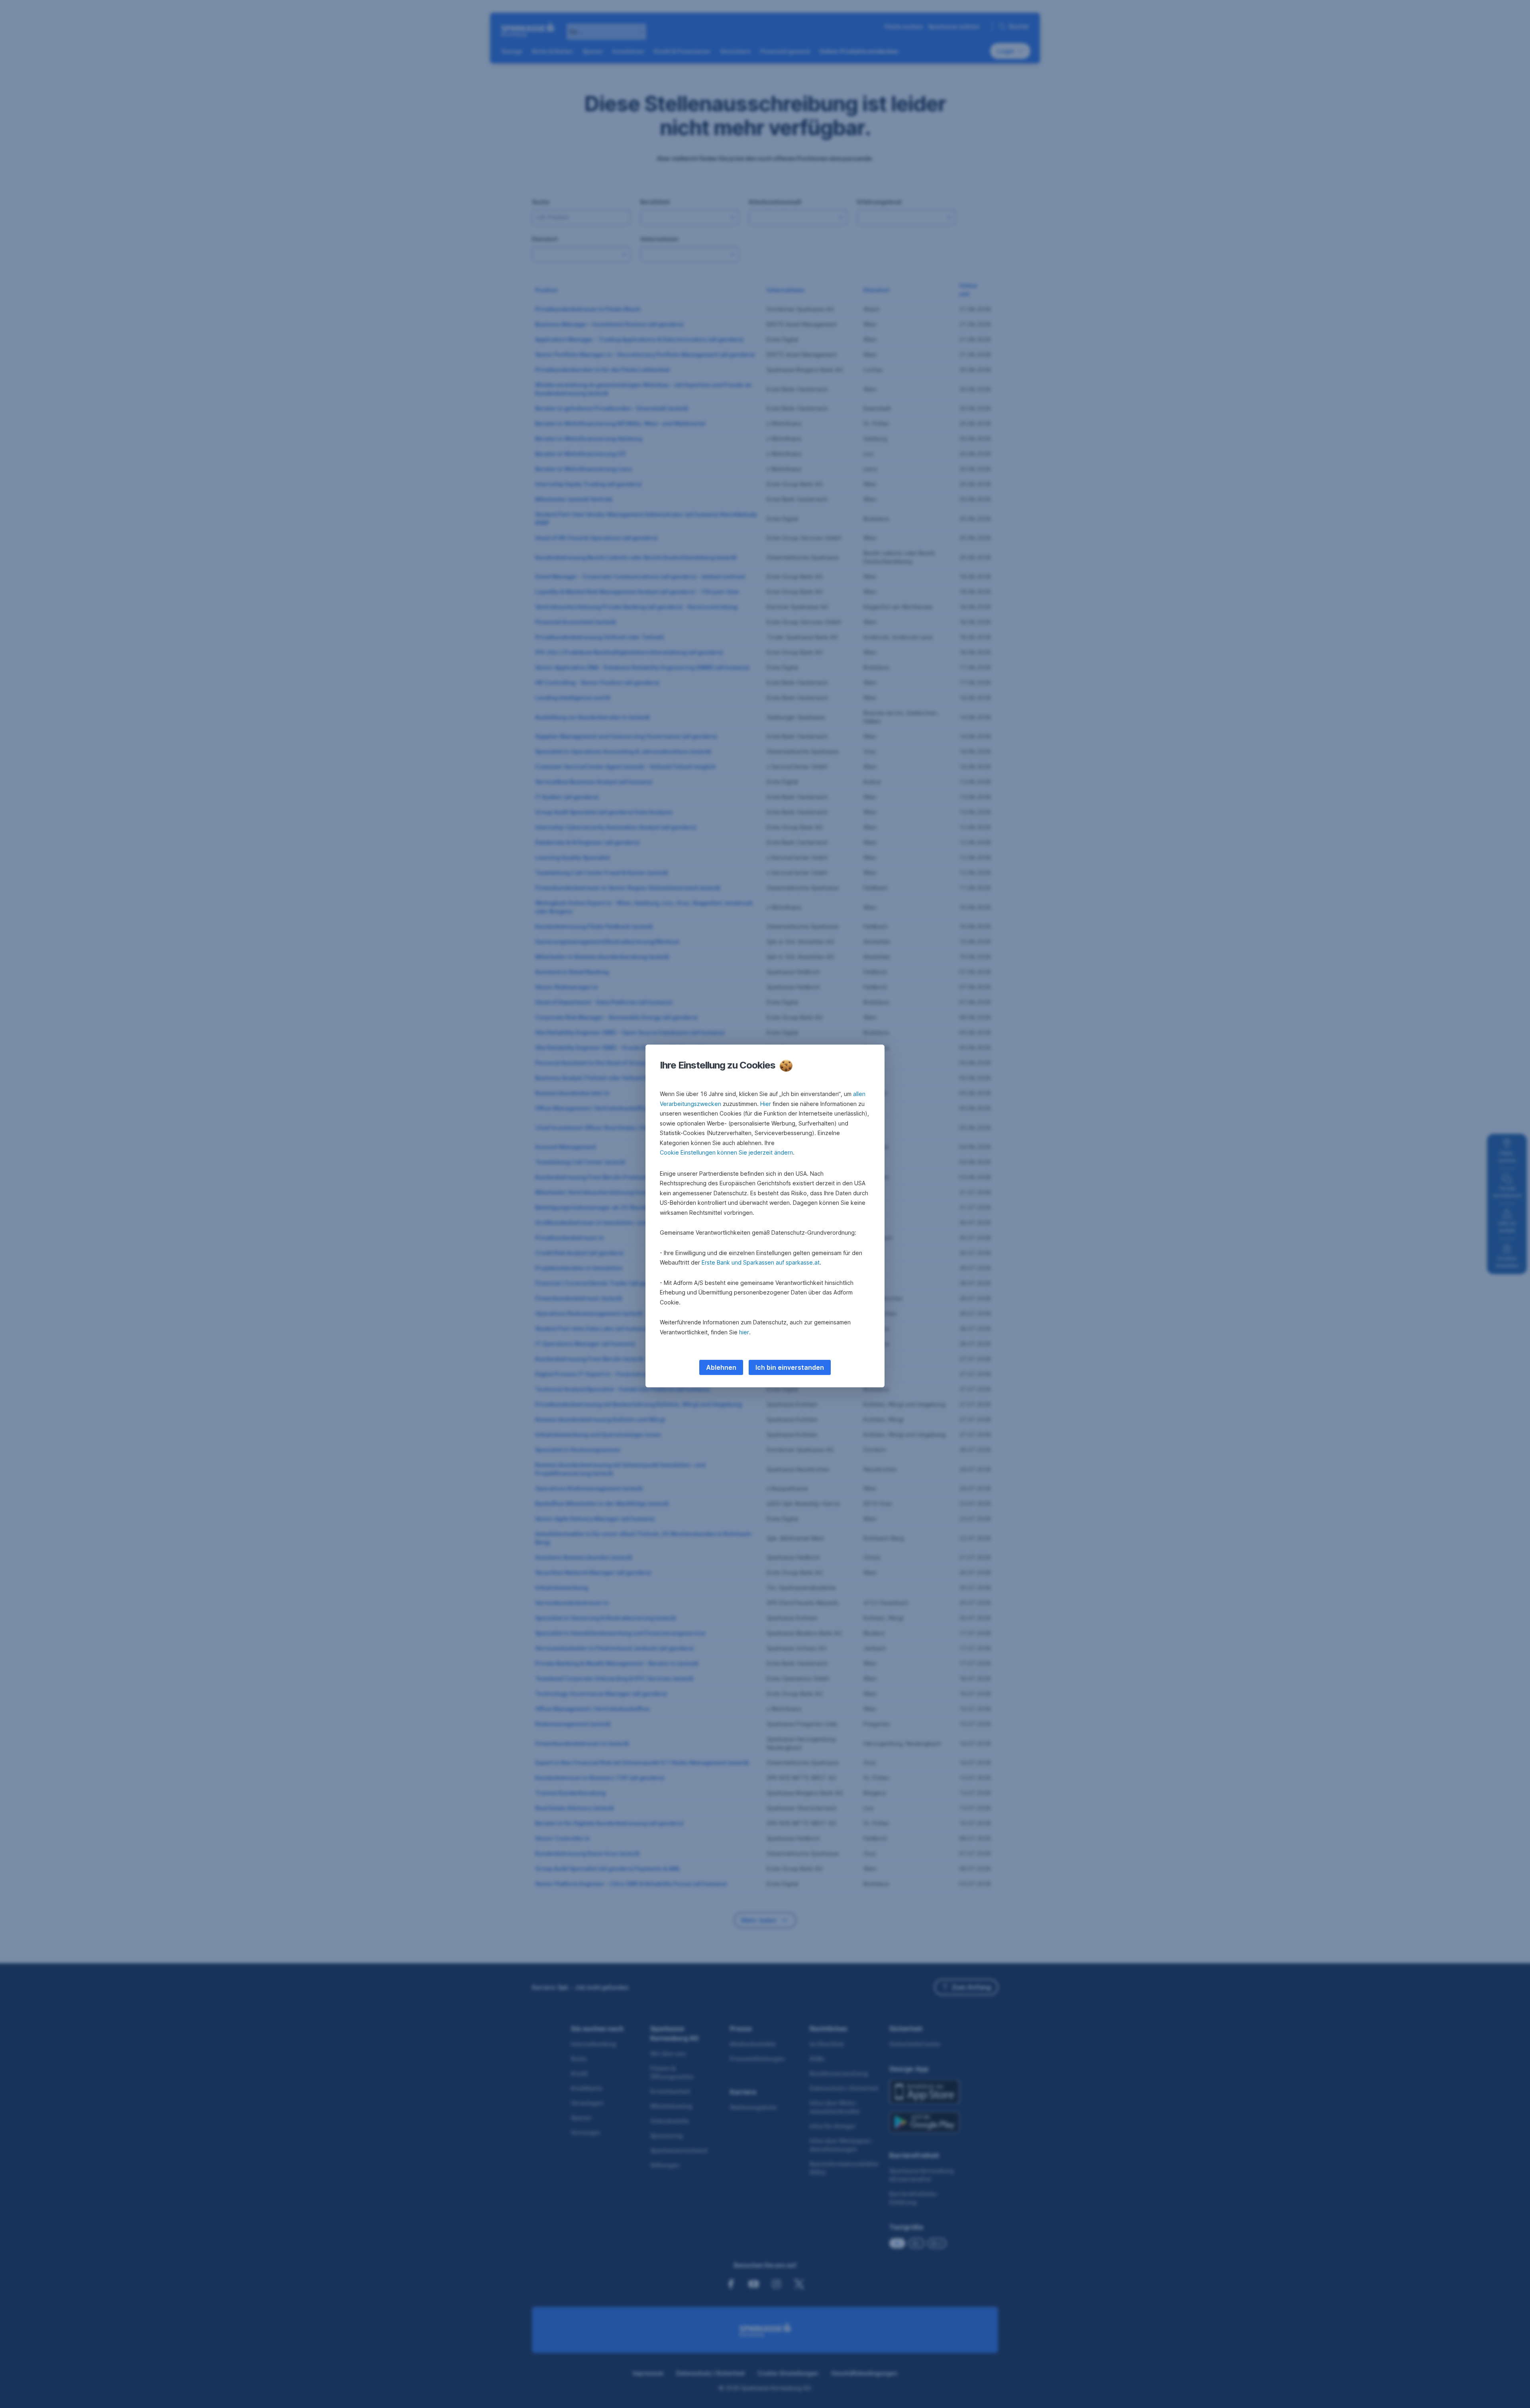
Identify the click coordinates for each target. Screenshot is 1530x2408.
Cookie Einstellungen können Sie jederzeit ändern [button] (726, 1152)
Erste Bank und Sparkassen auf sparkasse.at (761, 1262)
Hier (766, 1104)
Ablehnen (721, 1367)
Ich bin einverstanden (790, 1367)
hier (744, 1332)
